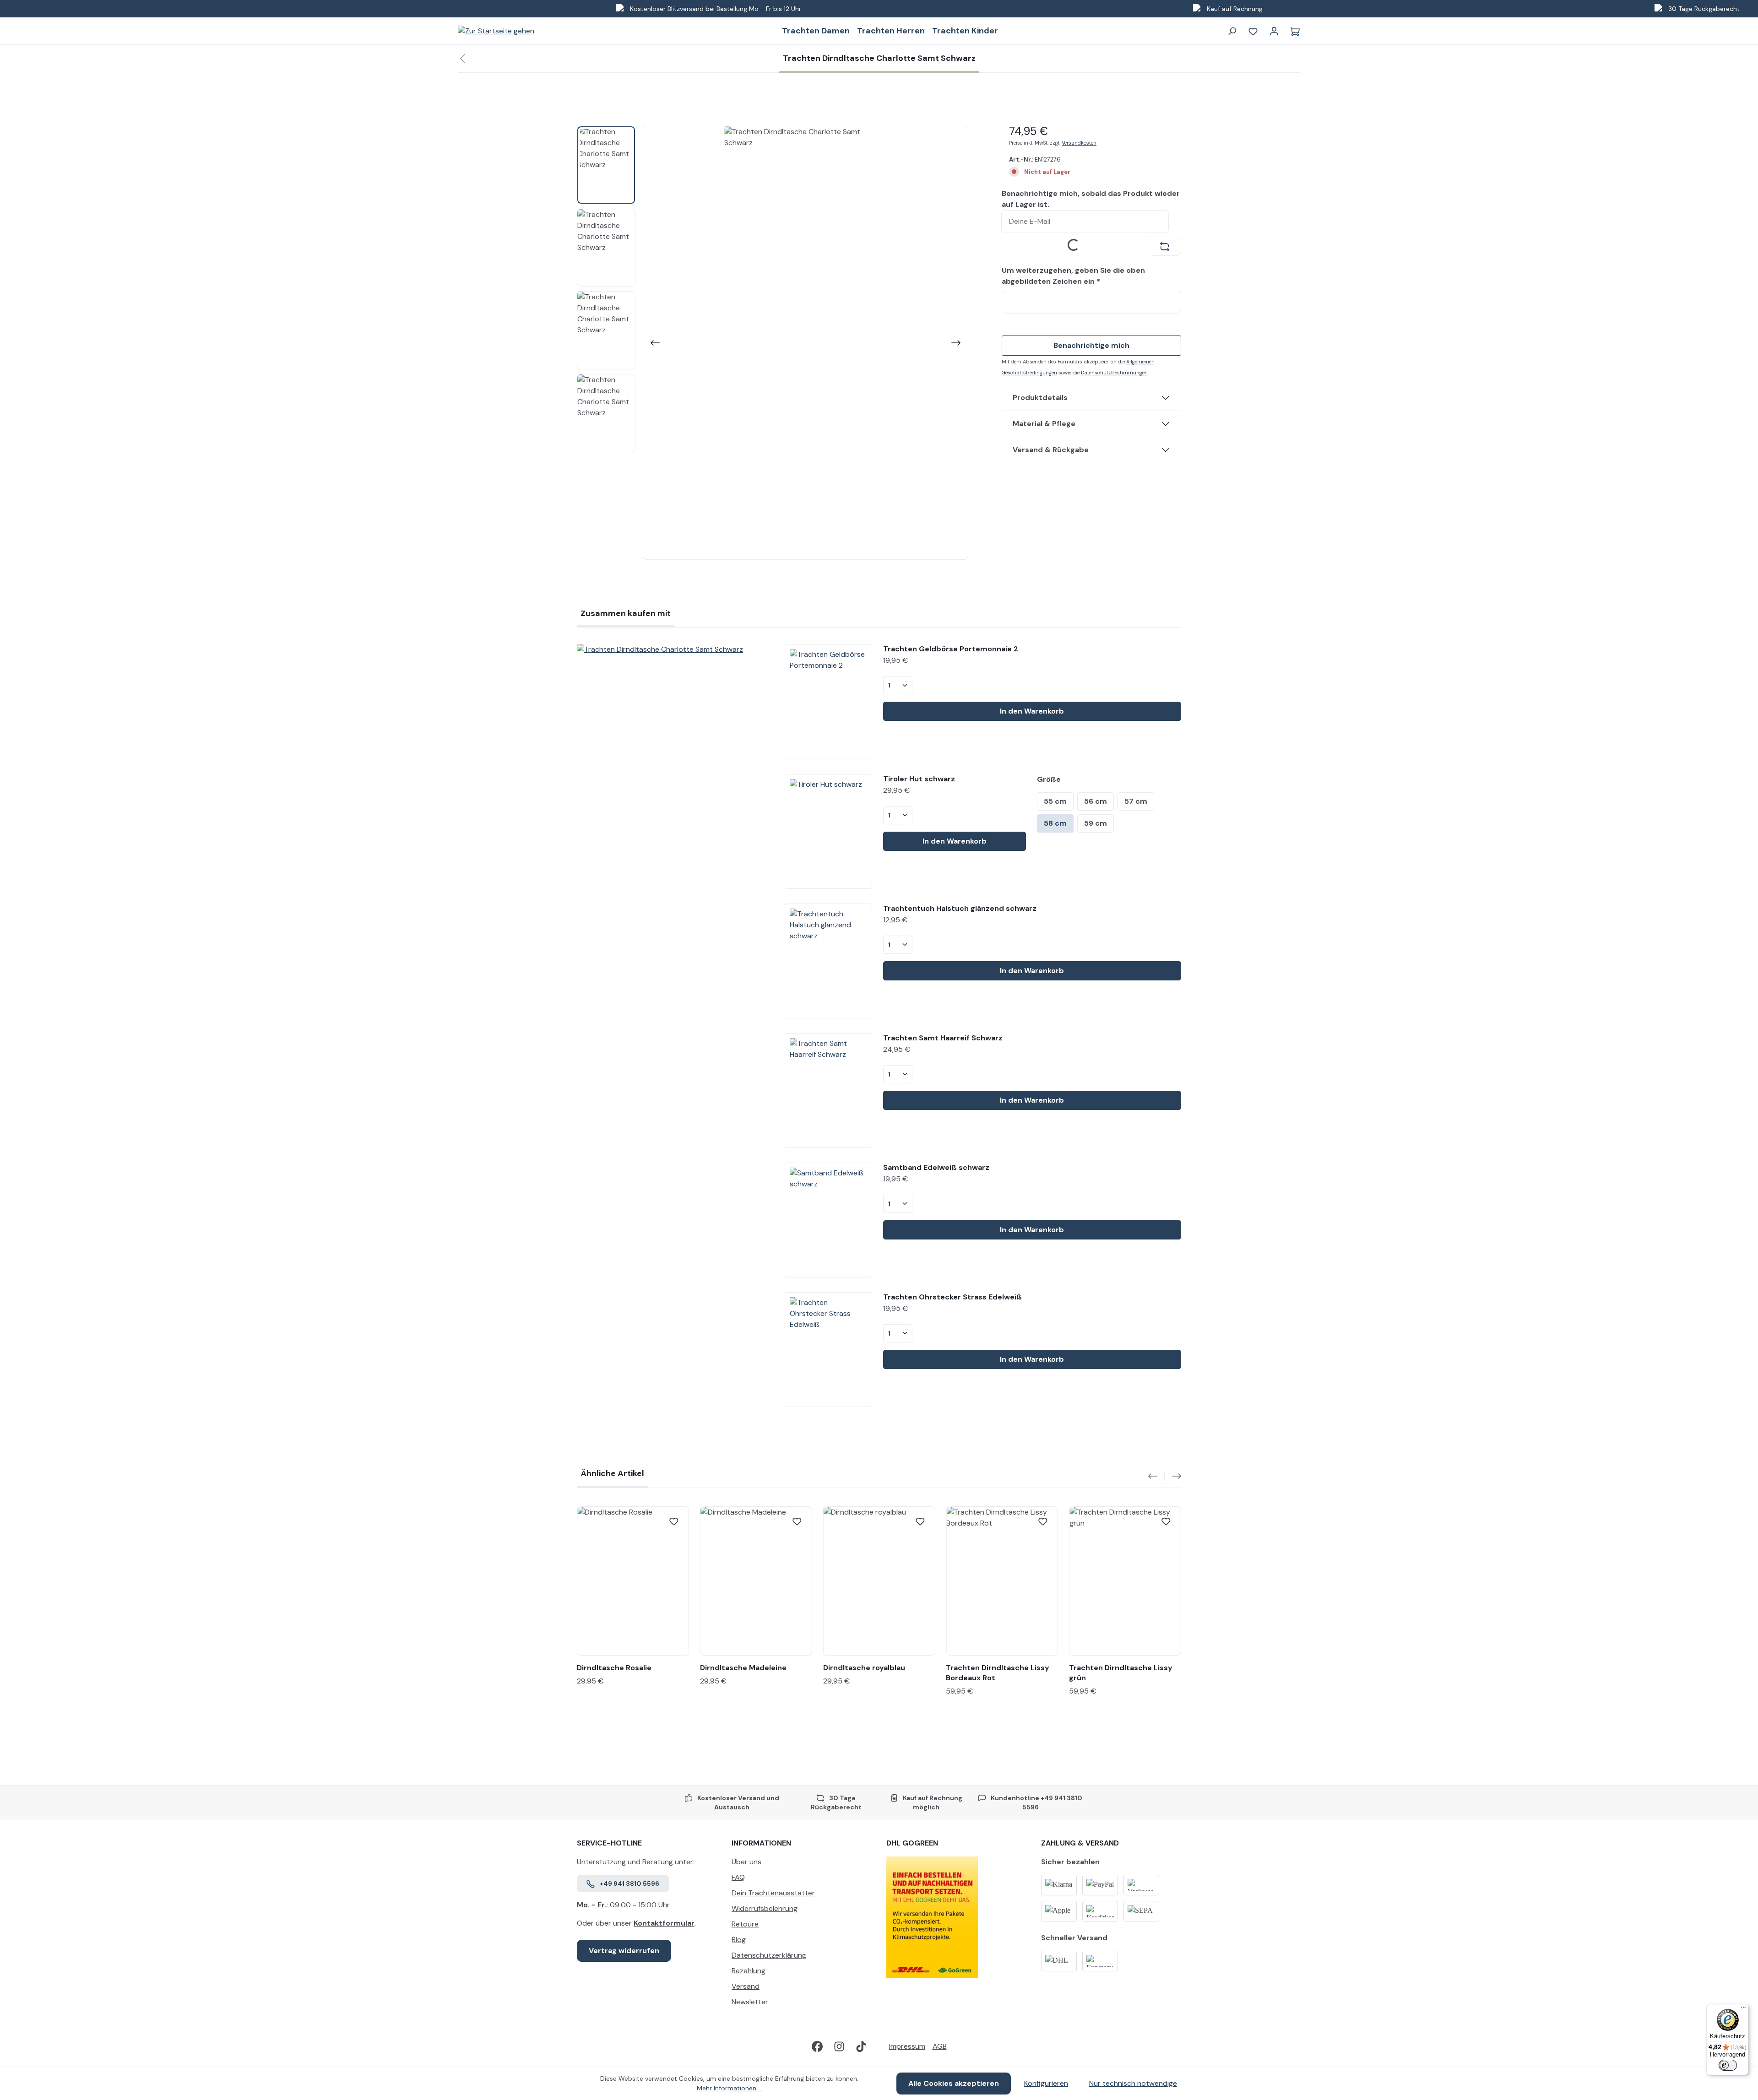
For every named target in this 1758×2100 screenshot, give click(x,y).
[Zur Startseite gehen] (496, 31)
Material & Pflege (1044, 424)
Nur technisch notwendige (1133, 2083)
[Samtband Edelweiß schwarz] (828, 1220)
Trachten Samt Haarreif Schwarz (943, 1038)
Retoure (745, 1924)
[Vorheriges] (654, 343)
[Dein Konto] (1274, 31)
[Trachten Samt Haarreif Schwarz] (828, 1091)
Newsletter (750, 2002)
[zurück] (462, 59)
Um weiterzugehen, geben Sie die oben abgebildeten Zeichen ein (1073, 276)
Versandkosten (1079, 143)
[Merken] (674, 1521)
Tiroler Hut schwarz (919, 779)
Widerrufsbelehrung (765, 1908)
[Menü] (1743, 2009)
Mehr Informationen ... (730, 2088)
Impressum (907, 2046)
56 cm (1096, 801)
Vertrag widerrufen (624, 1951)
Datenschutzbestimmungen (1114, 373)
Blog (739, 1940)
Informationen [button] (761, 1843)
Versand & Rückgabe (1051, 450)
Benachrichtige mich (1091, 345)
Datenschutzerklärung (769, 1955)
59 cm (1096, 823)
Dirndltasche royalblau (864, 1668)
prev (1156, 1476)
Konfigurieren (1046, 2083)
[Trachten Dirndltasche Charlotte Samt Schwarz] (673, 649)
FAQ (738, 1877)
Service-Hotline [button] (609, 1843)
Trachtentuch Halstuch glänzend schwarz (960, 908)
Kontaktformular (664, 1923)
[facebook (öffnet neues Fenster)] (817, 2046)
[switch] (1728, 2065)
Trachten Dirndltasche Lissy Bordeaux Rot (998, 1673)
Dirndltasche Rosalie (614, 1668)
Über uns (746, 1862)
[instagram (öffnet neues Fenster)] (839, 2046)
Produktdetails (1040, 398)
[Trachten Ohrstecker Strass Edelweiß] (828, 1350)
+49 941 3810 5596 (629, 1884)
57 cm (1136, 801)
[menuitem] (802, 1864)
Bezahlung (749, 1971)
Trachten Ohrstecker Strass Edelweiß (952, 1297)
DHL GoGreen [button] (912, 1843)
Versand (746, 1986)
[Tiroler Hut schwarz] (828, 831)
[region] (773, 343)
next (1173, 1476)
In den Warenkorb (1032, 711)
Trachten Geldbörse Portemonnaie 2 (951, 649)
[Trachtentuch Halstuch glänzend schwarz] (828, 961)
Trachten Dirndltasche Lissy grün (1121, 1673)
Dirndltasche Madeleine (743, 1668)
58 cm (1055, 823)
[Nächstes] (957, 343)
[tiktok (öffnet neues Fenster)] (861, 2046)
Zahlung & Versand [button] (1080, 1843)
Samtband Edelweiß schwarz (936, 1167)
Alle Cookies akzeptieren (954, 2083)
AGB (940, 2046)
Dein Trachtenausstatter (773, 1893)
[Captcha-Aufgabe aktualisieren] (1165, 246)
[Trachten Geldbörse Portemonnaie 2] (828, 701)
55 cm (1055, 801)
